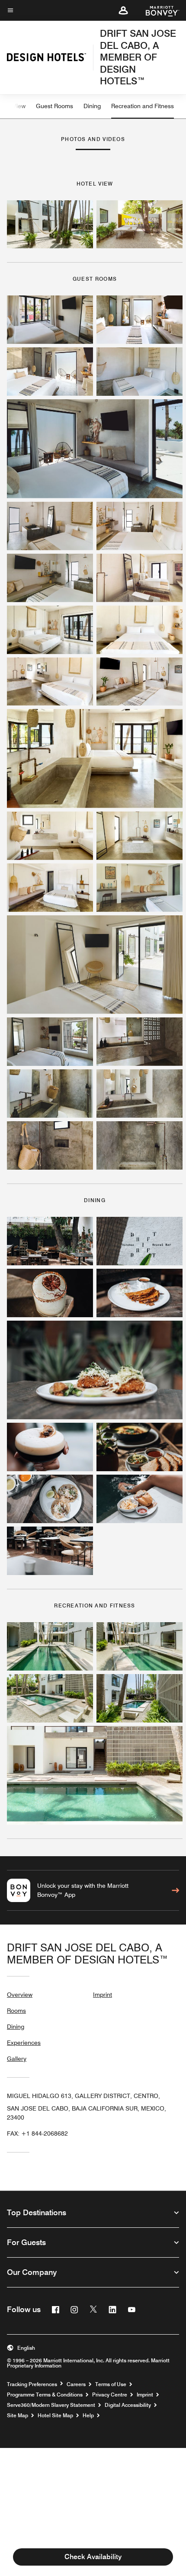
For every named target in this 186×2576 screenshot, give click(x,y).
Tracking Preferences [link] (32, 2384)
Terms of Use (111, 2384)
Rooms (16, 2011)
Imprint (103, 1995)
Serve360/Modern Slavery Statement (51, 2405)
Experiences (24, 2043)
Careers (76, 2384)
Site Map (18, 2416)
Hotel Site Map (55, 2416)
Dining (92, 106)
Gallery (17, 2059)
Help (88, 2416)
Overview (20, 1995)
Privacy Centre (110, 2395)
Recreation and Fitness (143, 106)
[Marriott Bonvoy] (157, 10)
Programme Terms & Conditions (45, 2395)
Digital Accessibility (128, 2405)
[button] (123, 10)
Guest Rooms (55, 106)
